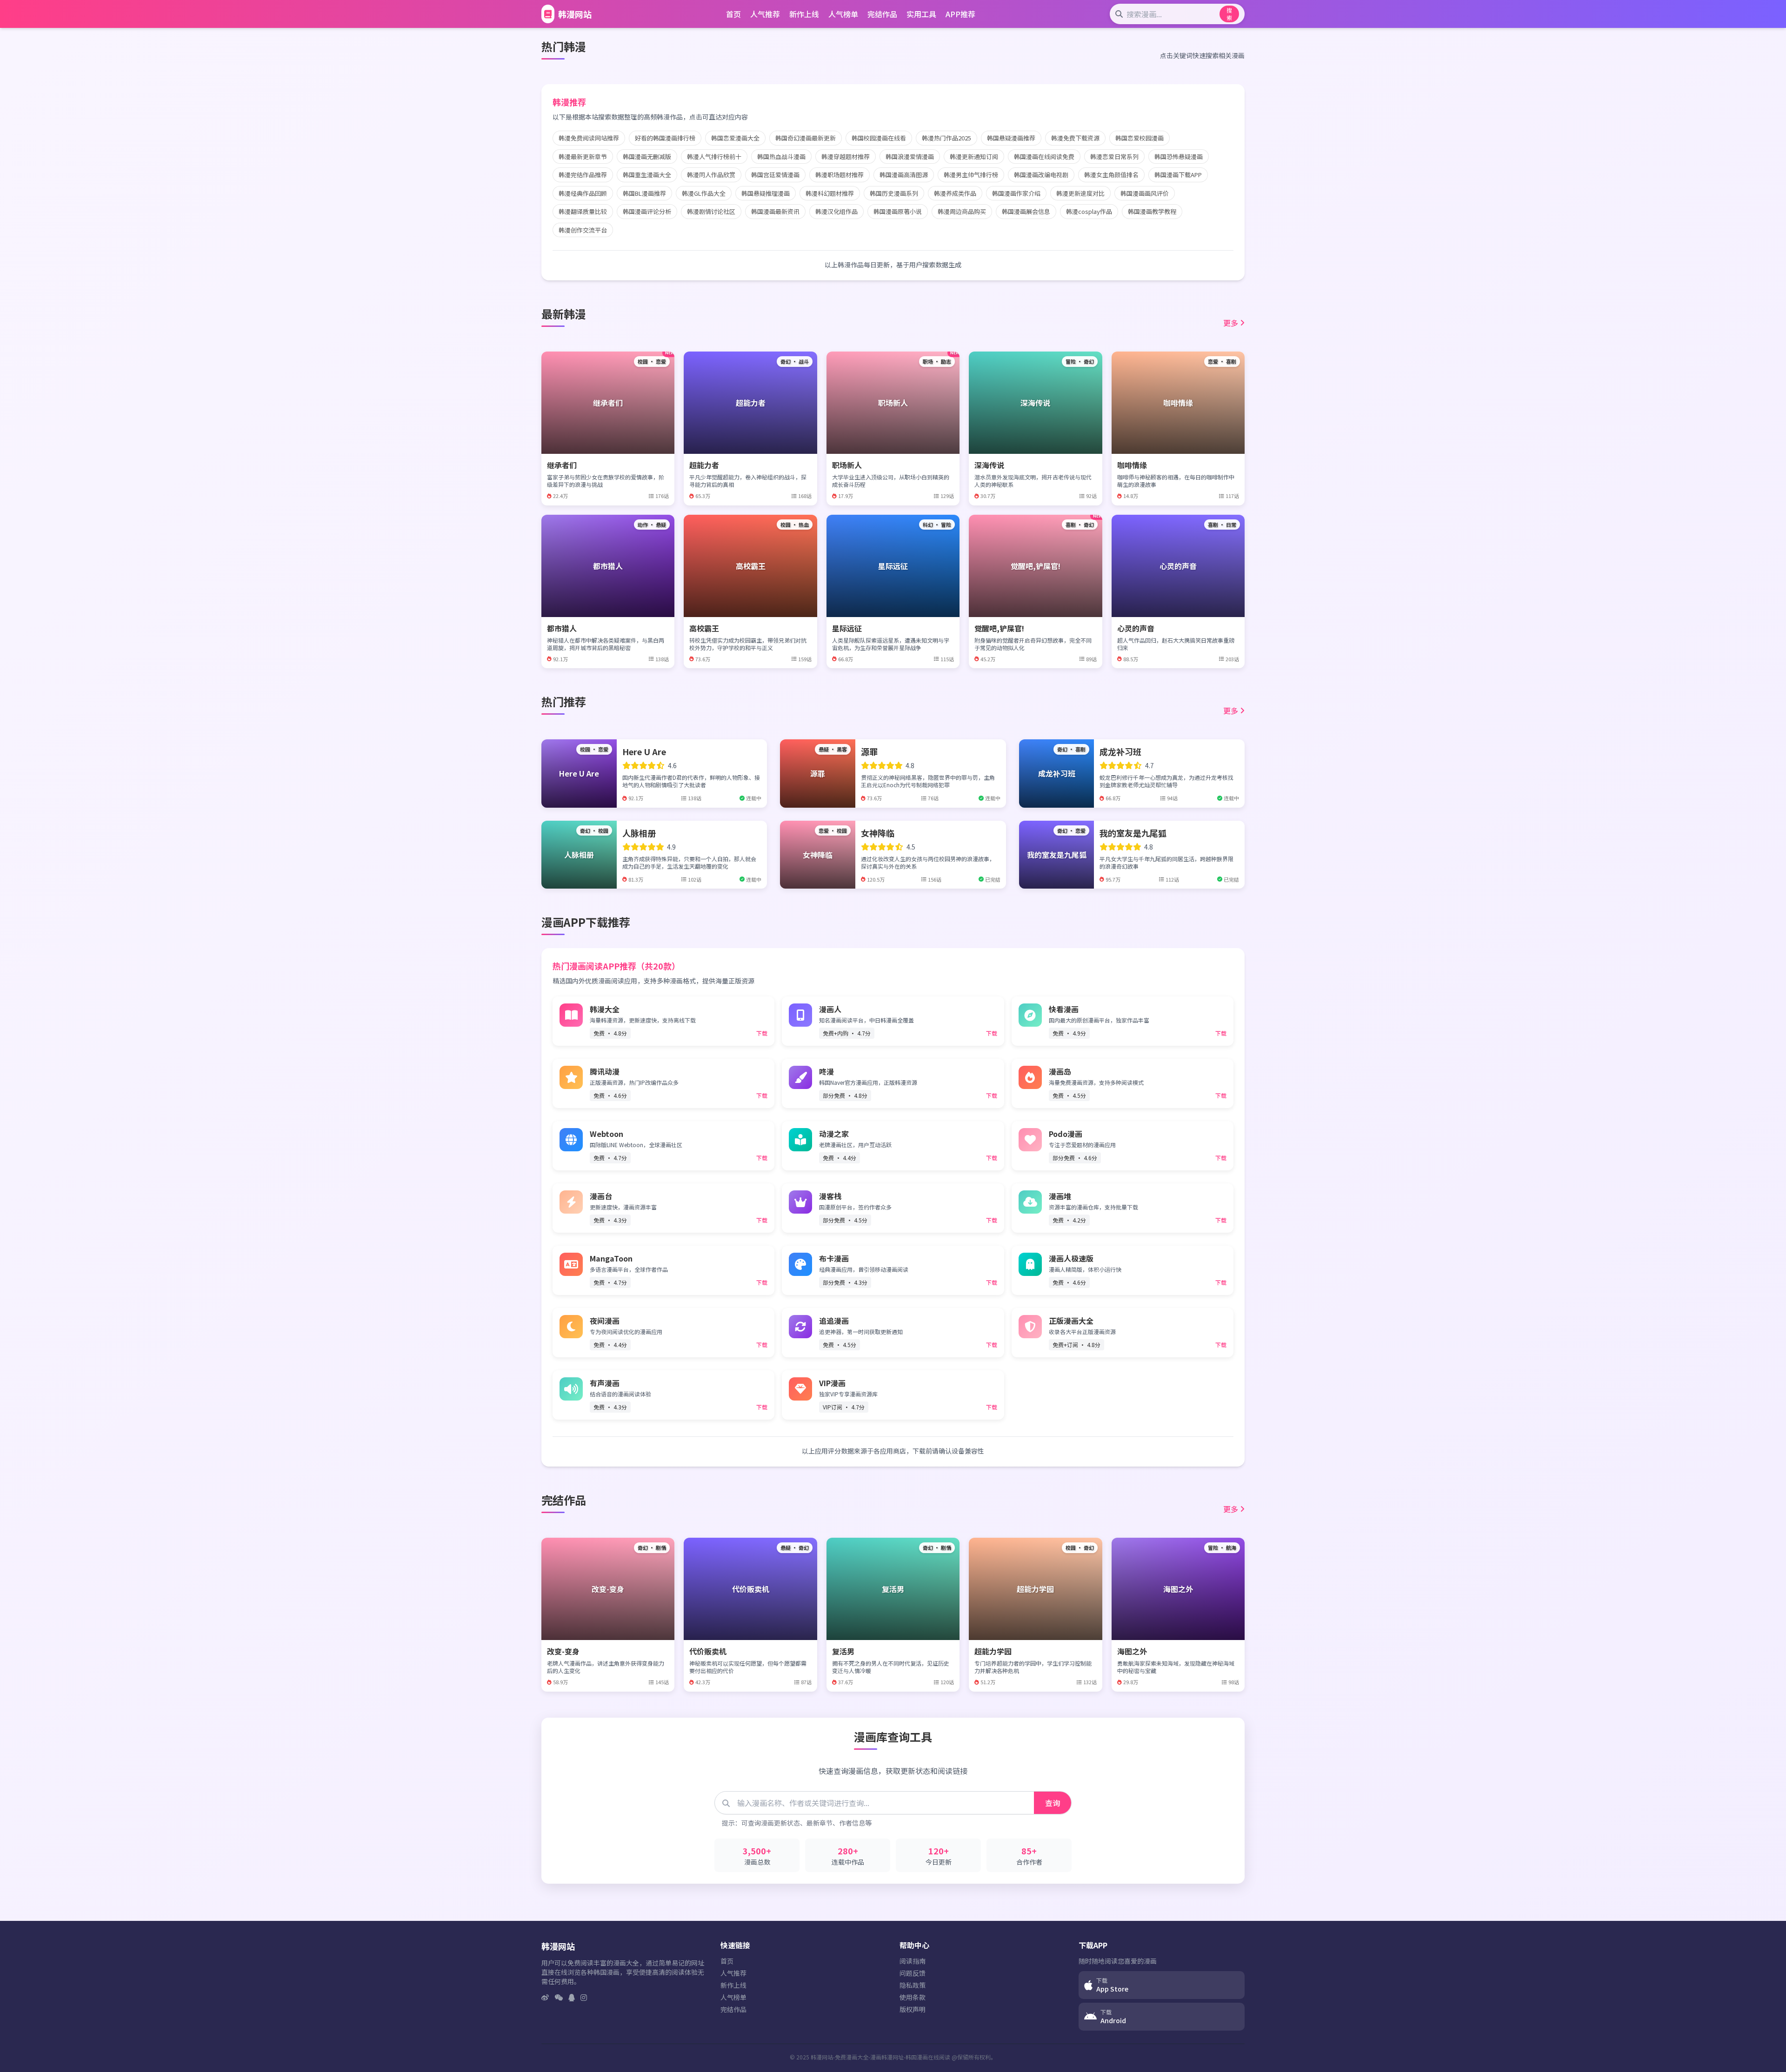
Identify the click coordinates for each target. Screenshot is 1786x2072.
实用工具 (921, 14)
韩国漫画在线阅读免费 (1044, 156)
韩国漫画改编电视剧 (1041, 175)
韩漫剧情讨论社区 (711, 211)
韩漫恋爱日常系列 (1114, 156)
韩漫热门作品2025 (946, 138)
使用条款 (913, 1997)
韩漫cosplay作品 (1089, 211)
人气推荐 (765, 14)
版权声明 (913, 2009)
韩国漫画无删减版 (647, 156)
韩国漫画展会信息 (1026, 211)
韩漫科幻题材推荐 (830, 193)
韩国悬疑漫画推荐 (1011, 138)
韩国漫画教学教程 (1152, 211)
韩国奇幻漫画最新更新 (806, 138)
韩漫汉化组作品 (836, 211)
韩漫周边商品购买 (962, 211)
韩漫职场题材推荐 (840, 175)
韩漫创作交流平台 (583, 230)
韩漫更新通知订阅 (974, 156)
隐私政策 (913, 1985)
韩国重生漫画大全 (647, 175)
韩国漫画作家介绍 (1016, 193)
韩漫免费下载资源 (1075, 138)
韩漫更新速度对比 (1080, 193)
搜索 (1229, 14)
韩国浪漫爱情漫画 (910, 156)
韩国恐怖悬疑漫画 (1179, 156)
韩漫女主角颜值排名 (1111, 175)
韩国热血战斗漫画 (781, 156)
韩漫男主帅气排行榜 (971, 175)
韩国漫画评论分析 (647, 211)
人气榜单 (843, 14)
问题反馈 (913, 1973)
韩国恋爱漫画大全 (735, 138)
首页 (733, 14)
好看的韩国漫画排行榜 (665, 138)
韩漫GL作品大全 (704, 193)
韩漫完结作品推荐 (583, 175)
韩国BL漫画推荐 (644, 193)
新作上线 (804, 14)
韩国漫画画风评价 (1145, 193)
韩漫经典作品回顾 (583, 193)
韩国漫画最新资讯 (775, 211)
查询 (1053, 1803)
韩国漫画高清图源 (904, 175)
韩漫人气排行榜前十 (714, 156)
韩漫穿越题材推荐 (846, 156)
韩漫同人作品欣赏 (711, 175)
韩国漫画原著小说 (898, 211)
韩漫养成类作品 (955, 193)
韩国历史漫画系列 (894, 193)
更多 (1231, 323)
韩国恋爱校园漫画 (1140, 138)
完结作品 (882, 14)
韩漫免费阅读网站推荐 (589, 138)
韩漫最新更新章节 (583, 156)
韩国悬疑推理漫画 (766, 193)
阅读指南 (913, 1961)
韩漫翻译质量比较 (583, 211)
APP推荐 (960, 14)
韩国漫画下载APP (1178, 175)
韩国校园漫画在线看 (879, 138)
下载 (762, 1033)
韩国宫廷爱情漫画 (775, 175)
